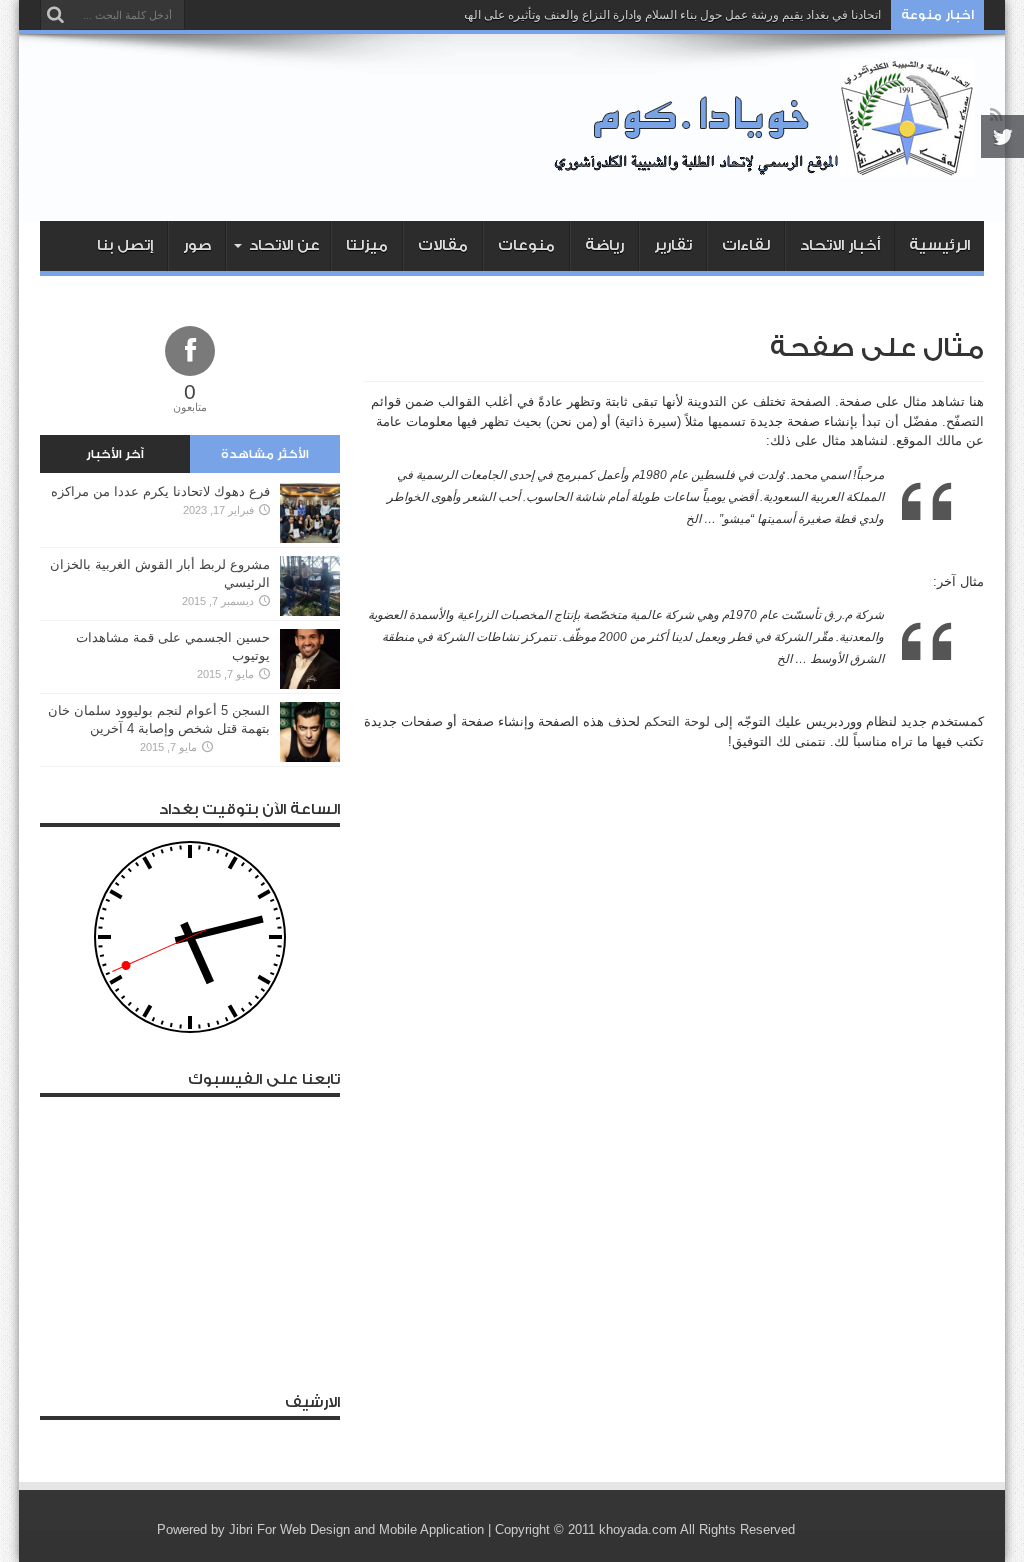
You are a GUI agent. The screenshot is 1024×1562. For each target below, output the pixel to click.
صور (197, 245)
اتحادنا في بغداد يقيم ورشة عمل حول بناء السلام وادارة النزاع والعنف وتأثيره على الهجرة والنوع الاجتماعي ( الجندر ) (597, 15)
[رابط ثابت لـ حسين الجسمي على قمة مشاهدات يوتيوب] (310, 684)
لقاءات (746, 245)
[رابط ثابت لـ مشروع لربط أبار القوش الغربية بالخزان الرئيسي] (310, 611)
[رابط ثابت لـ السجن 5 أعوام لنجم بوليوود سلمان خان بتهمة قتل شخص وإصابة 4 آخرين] (310, 757)
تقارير (673, 245)
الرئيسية (939, 245)
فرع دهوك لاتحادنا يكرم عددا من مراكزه (160, 491)
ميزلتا (367, 245)
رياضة (604, 245)
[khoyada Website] (769, 171)
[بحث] (55, 15)
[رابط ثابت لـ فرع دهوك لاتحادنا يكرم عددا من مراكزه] (310, 538)
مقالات (443, 245)
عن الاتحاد (284, 245)
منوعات (526, 245)
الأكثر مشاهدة (265, 454)
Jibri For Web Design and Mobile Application (356, 1529)
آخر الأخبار (115, 454)
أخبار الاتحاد (840, 245)
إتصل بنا (125, 245)
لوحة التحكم (677, 721)
